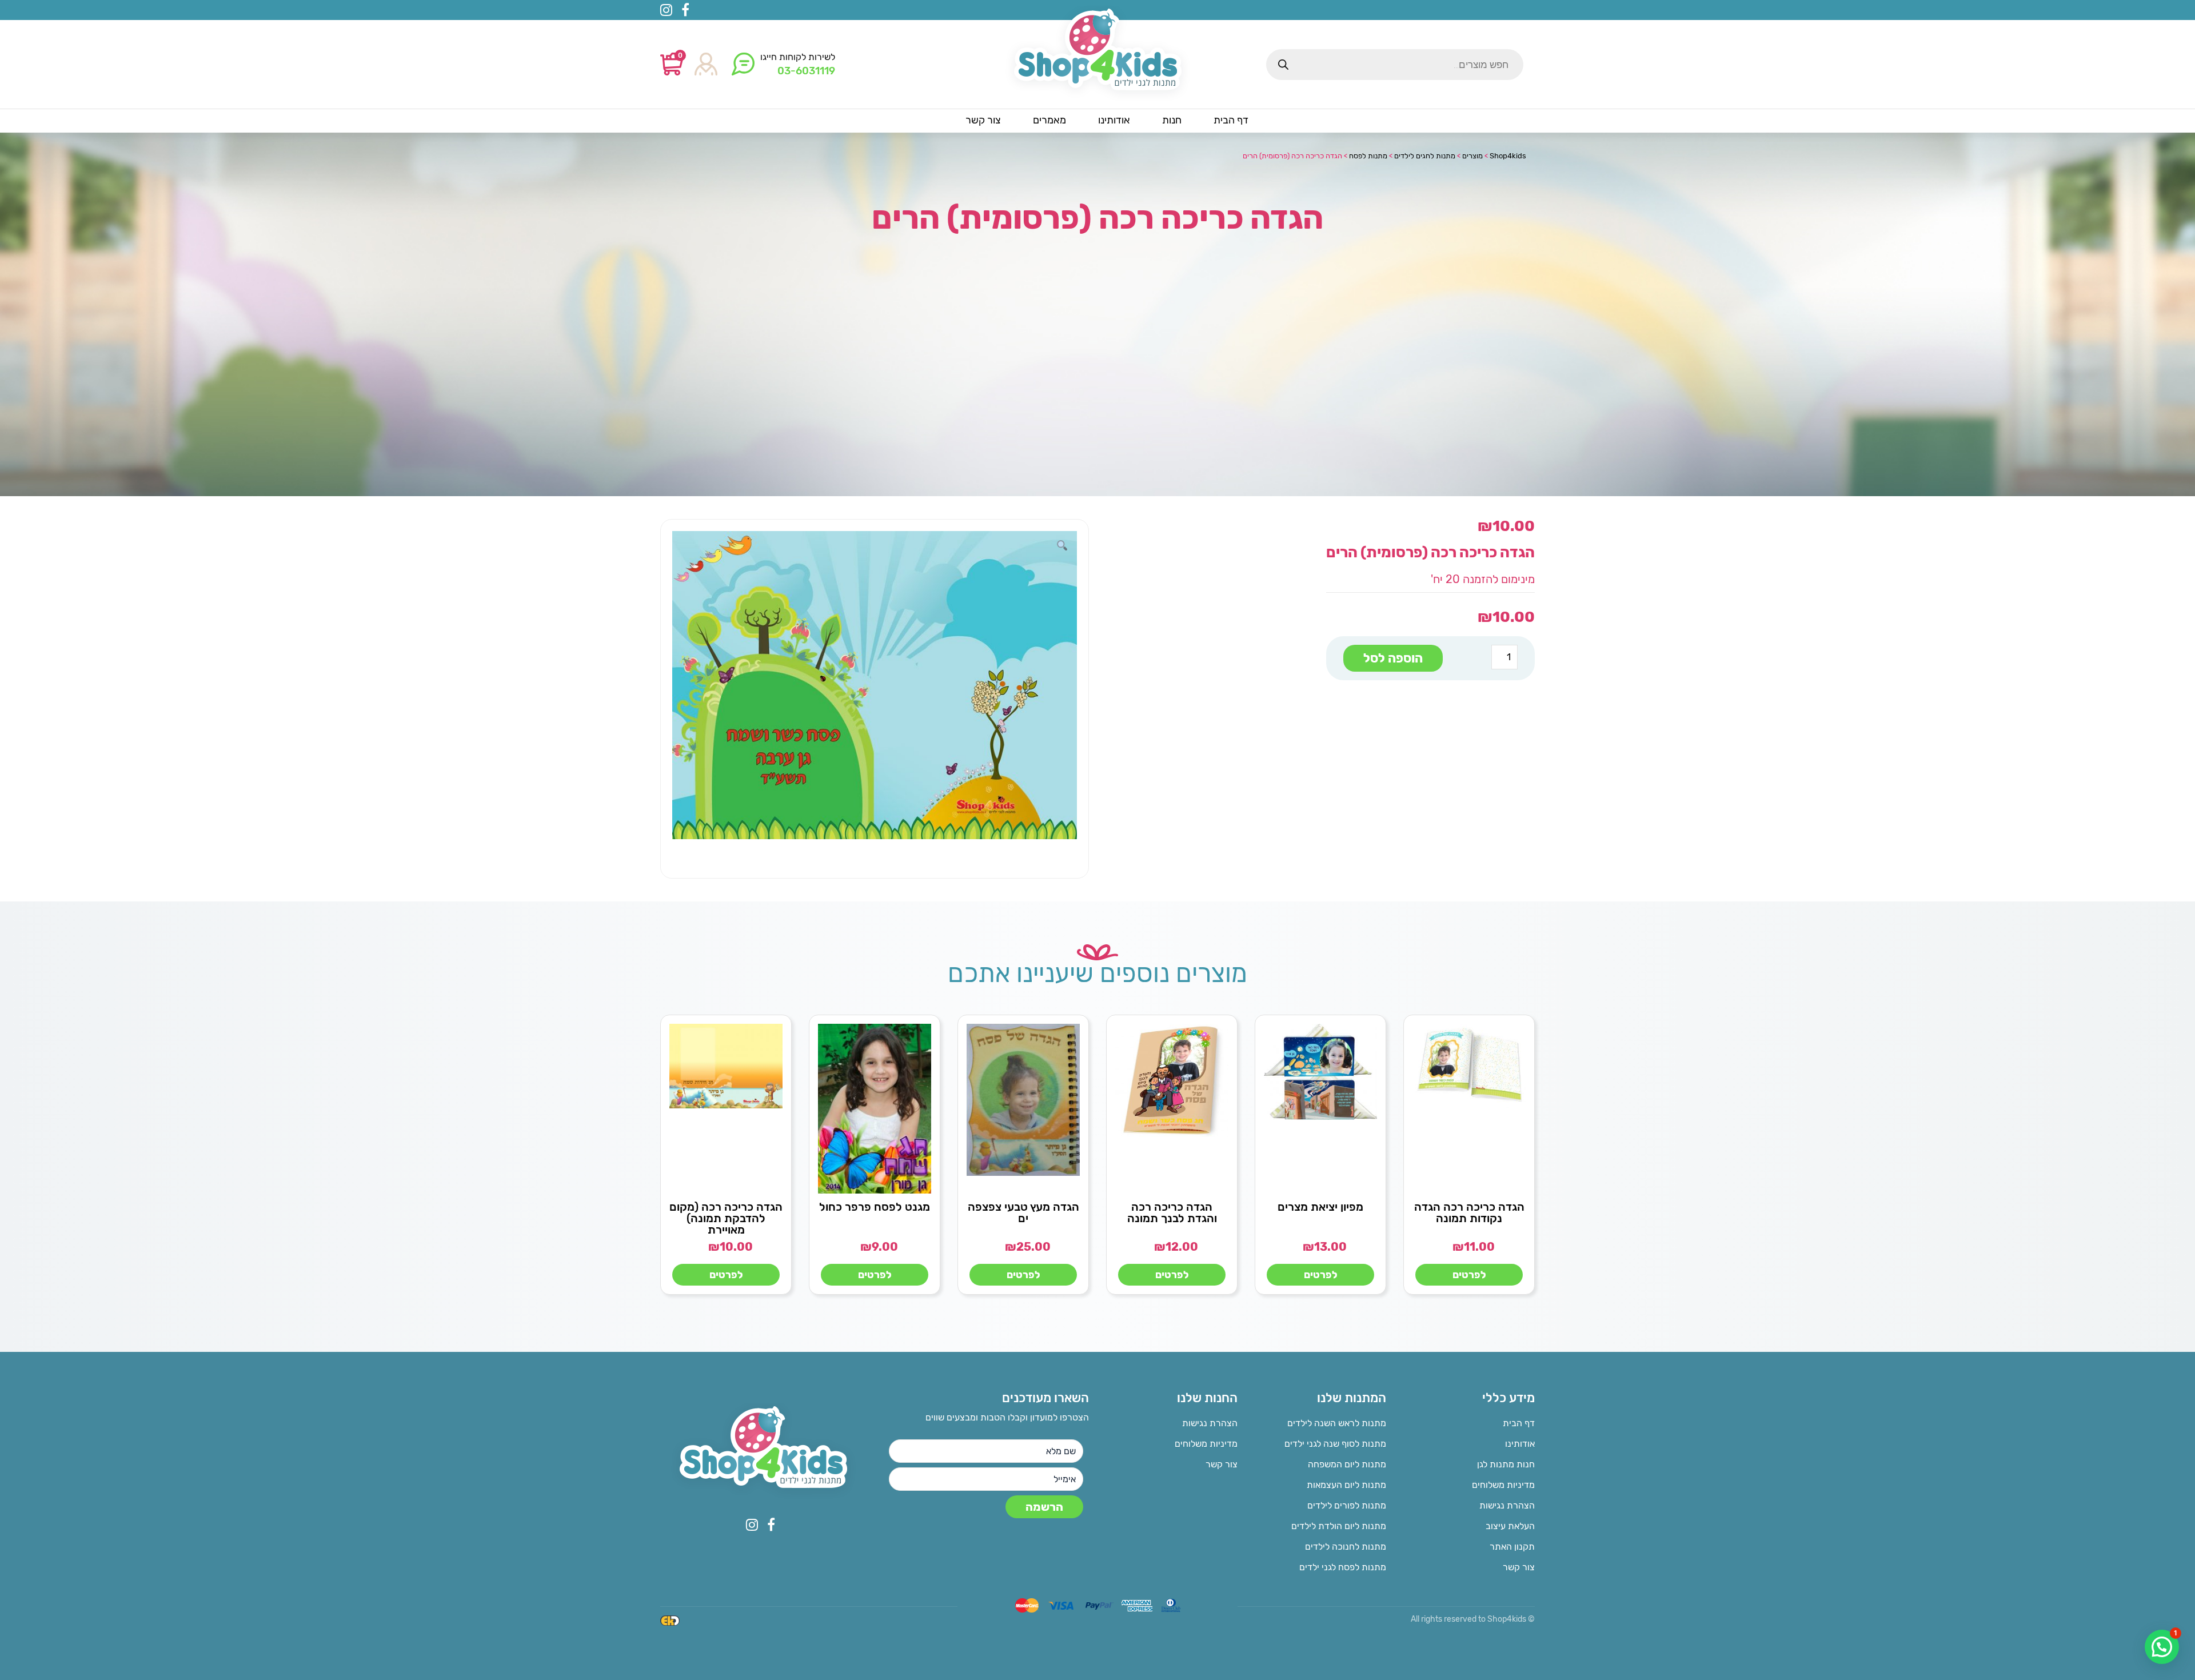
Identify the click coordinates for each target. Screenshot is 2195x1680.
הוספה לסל (1393, 658)
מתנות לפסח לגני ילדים (1343, 1567)
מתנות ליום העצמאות (1346, 1485)
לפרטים (1469, 1275)
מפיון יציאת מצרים (1320, 1207)
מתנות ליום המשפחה (1347, 1464)
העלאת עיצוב (1510, 1526)
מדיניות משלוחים (1503, 1485)
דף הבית (1519, 1423)
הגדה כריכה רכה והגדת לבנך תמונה (1172, 1212)
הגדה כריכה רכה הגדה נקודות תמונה (1469, 1212)
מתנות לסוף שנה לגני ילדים (1335, 1444)
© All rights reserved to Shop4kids (1473, 1619)
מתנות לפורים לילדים (1347, 1505)
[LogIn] (706, 65)
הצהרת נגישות (1507, 1505)
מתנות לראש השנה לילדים (1337, 1423)
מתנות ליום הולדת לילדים (1339, 1526)
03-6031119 (806, 71)
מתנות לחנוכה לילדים (1346, 1547)
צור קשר (1519, 1567)
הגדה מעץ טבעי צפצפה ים (1023, 1212)
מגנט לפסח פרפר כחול (875, 1207)
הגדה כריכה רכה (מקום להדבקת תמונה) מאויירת (726, 1218)
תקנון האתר (1512, 1547)
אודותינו (1520, 1444)
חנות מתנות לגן (1506, 1464)
